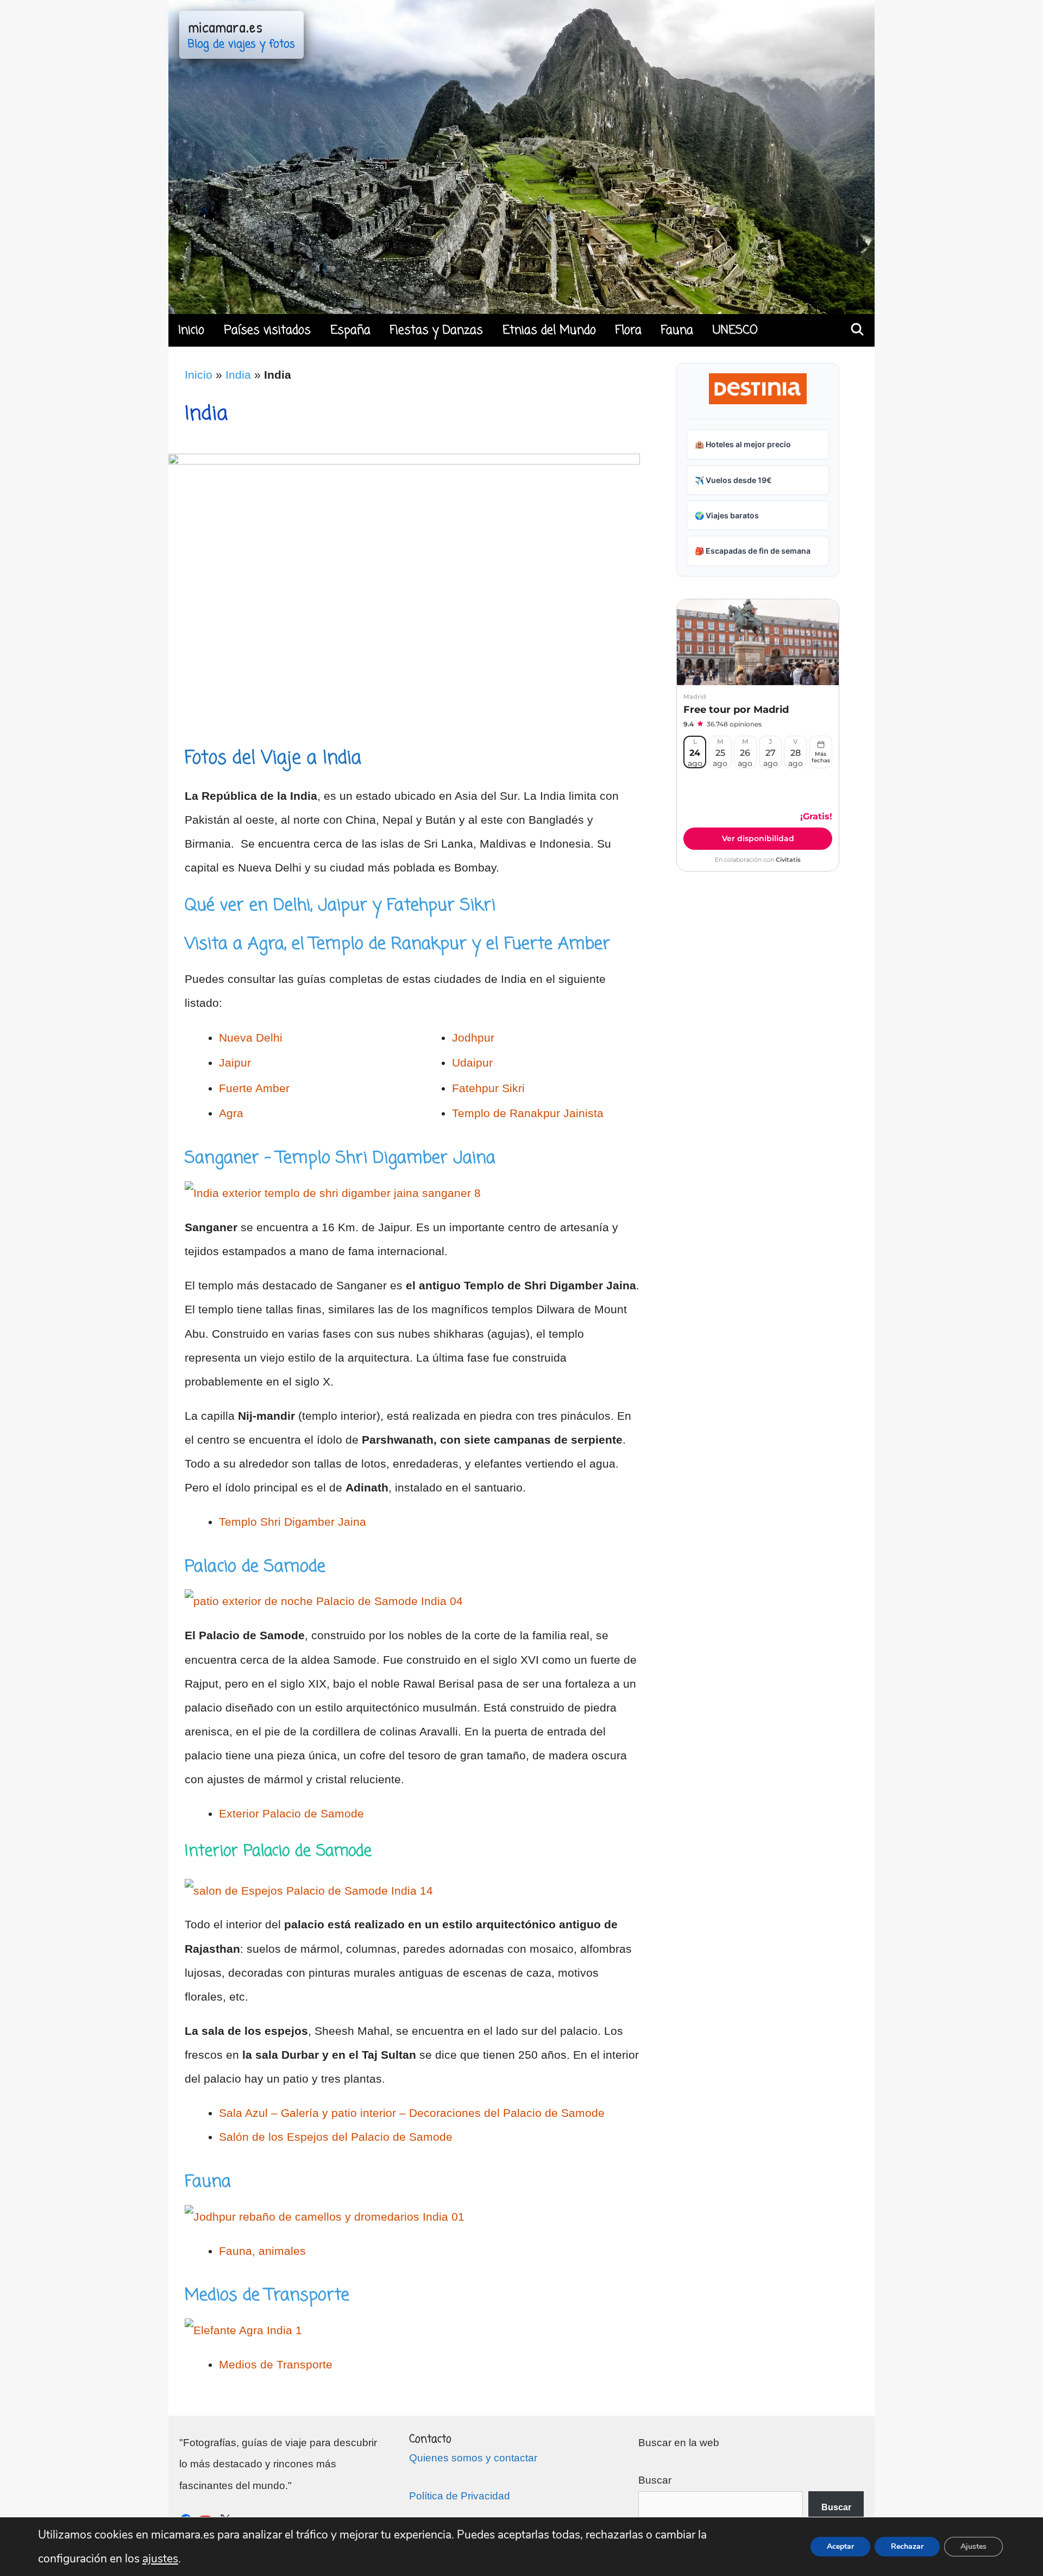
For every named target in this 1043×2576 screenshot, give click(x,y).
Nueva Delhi (251, 1038)
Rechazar (907, 2546)
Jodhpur (473, 1038)
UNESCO (735, 330)
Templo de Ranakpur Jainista (528, 1113)
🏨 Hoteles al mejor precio (743, 444)
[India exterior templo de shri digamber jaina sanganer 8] (333, 1193)
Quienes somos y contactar (473, 2458)
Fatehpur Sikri (488, 1088)
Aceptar (840, 2546)
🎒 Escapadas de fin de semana (753, 551)
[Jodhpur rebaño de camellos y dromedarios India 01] (325, 2217)
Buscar (655, 2480)
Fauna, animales (262, 2251)
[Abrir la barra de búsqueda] (857, 330)
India (238, 375)
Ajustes (973, 2546)
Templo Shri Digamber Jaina (293, 1522)
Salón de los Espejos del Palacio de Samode (336, 2137)
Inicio (191, 330)
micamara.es (225, 27)
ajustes (160, 2559)
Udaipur (472, 1063)
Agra (231, 1113)
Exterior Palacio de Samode (291, 1813)
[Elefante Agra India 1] (243, 2330)
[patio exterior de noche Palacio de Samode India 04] (324, 1601)
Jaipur (235, 1063)
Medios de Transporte (276, 2364)
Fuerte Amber (254, 1088)
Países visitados (267, 330)
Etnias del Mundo (549, 330)
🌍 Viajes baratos (727, 515)
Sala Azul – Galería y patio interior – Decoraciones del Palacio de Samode (412, 2113)
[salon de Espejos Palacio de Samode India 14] (309, 1891)
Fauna (677, 330)
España (350, 330)
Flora (629, 330)
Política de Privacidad (460, 2496)
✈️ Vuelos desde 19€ (733, 480)
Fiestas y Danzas (436, 330)
